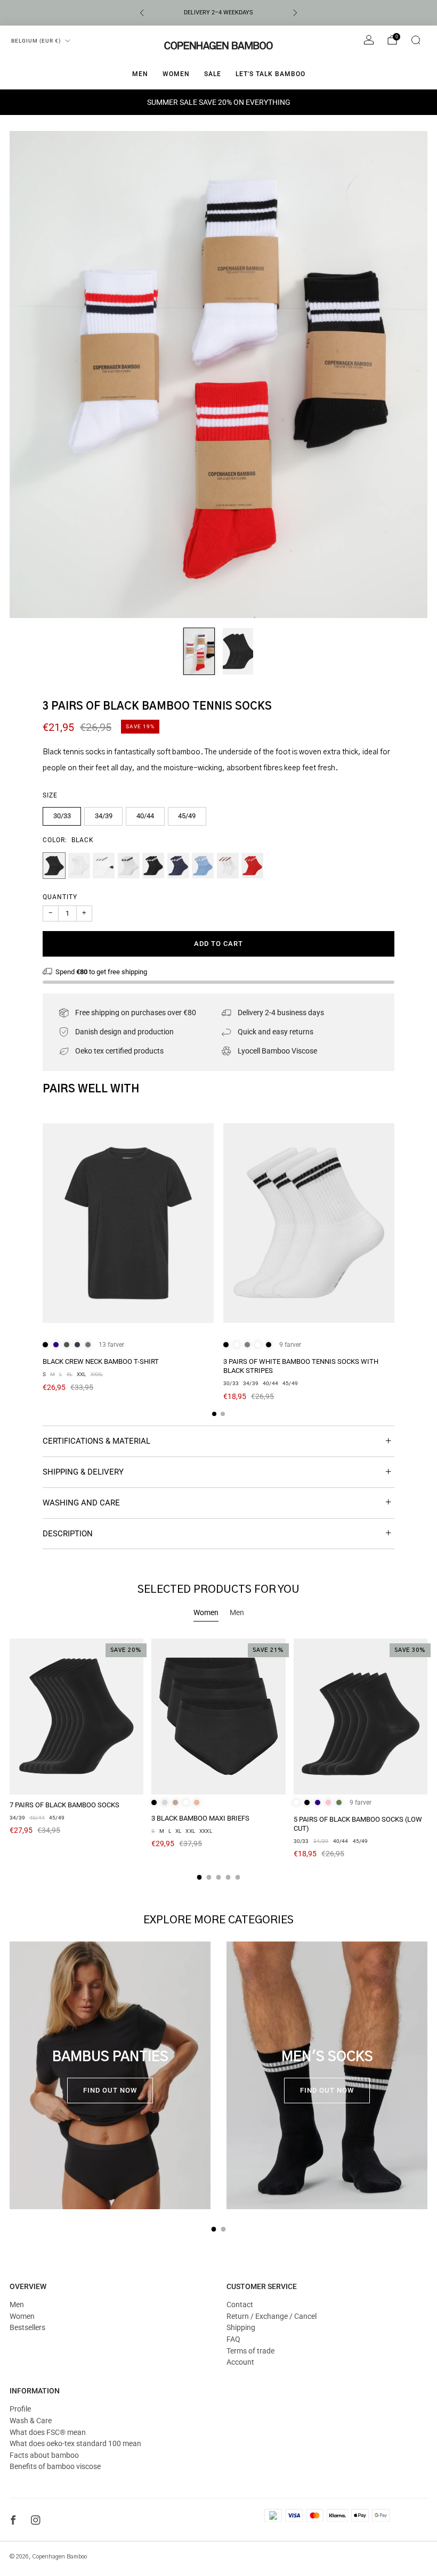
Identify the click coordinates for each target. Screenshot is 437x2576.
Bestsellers (27, 2327)
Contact (240, 2305)
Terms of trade (250, 2351)
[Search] (416, 40)
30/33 (62, 816)
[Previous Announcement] (142, 13)
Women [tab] (206, 1612)
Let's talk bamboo (270, 74)
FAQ (233, 2339)
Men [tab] (237, 1612)
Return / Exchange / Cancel (272, 2316)
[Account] (369, 40)
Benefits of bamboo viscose (55, 2466)
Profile (20, 2409)
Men (140, 74)
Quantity (60, 897)
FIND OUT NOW (110, 2090)
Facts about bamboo (44, 2455)
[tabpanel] (218, 1759)
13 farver (111, 1345)
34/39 (104, 816)
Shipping (241, 2327)
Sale (213, 74)
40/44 (145, 816)
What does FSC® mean (48, 2432)
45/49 (187, 816)
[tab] (214, 1414)
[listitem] (218, 13)
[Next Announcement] (295, 13)
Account (240, 2362)
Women (176, 74)
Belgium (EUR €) (36, 41)
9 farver (290, 1345)
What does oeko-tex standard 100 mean (75, 2443)
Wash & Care (31, 2421)
